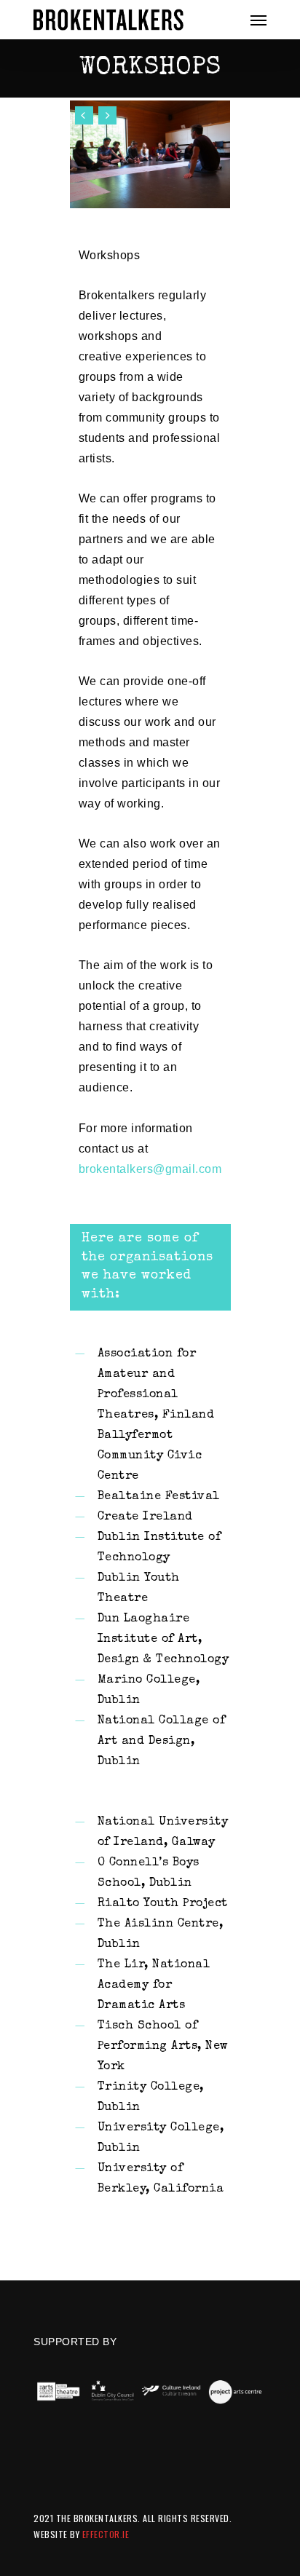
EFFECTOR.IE (106, 2534)
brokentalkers (116, 1169)
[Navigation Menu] (258, 20)
